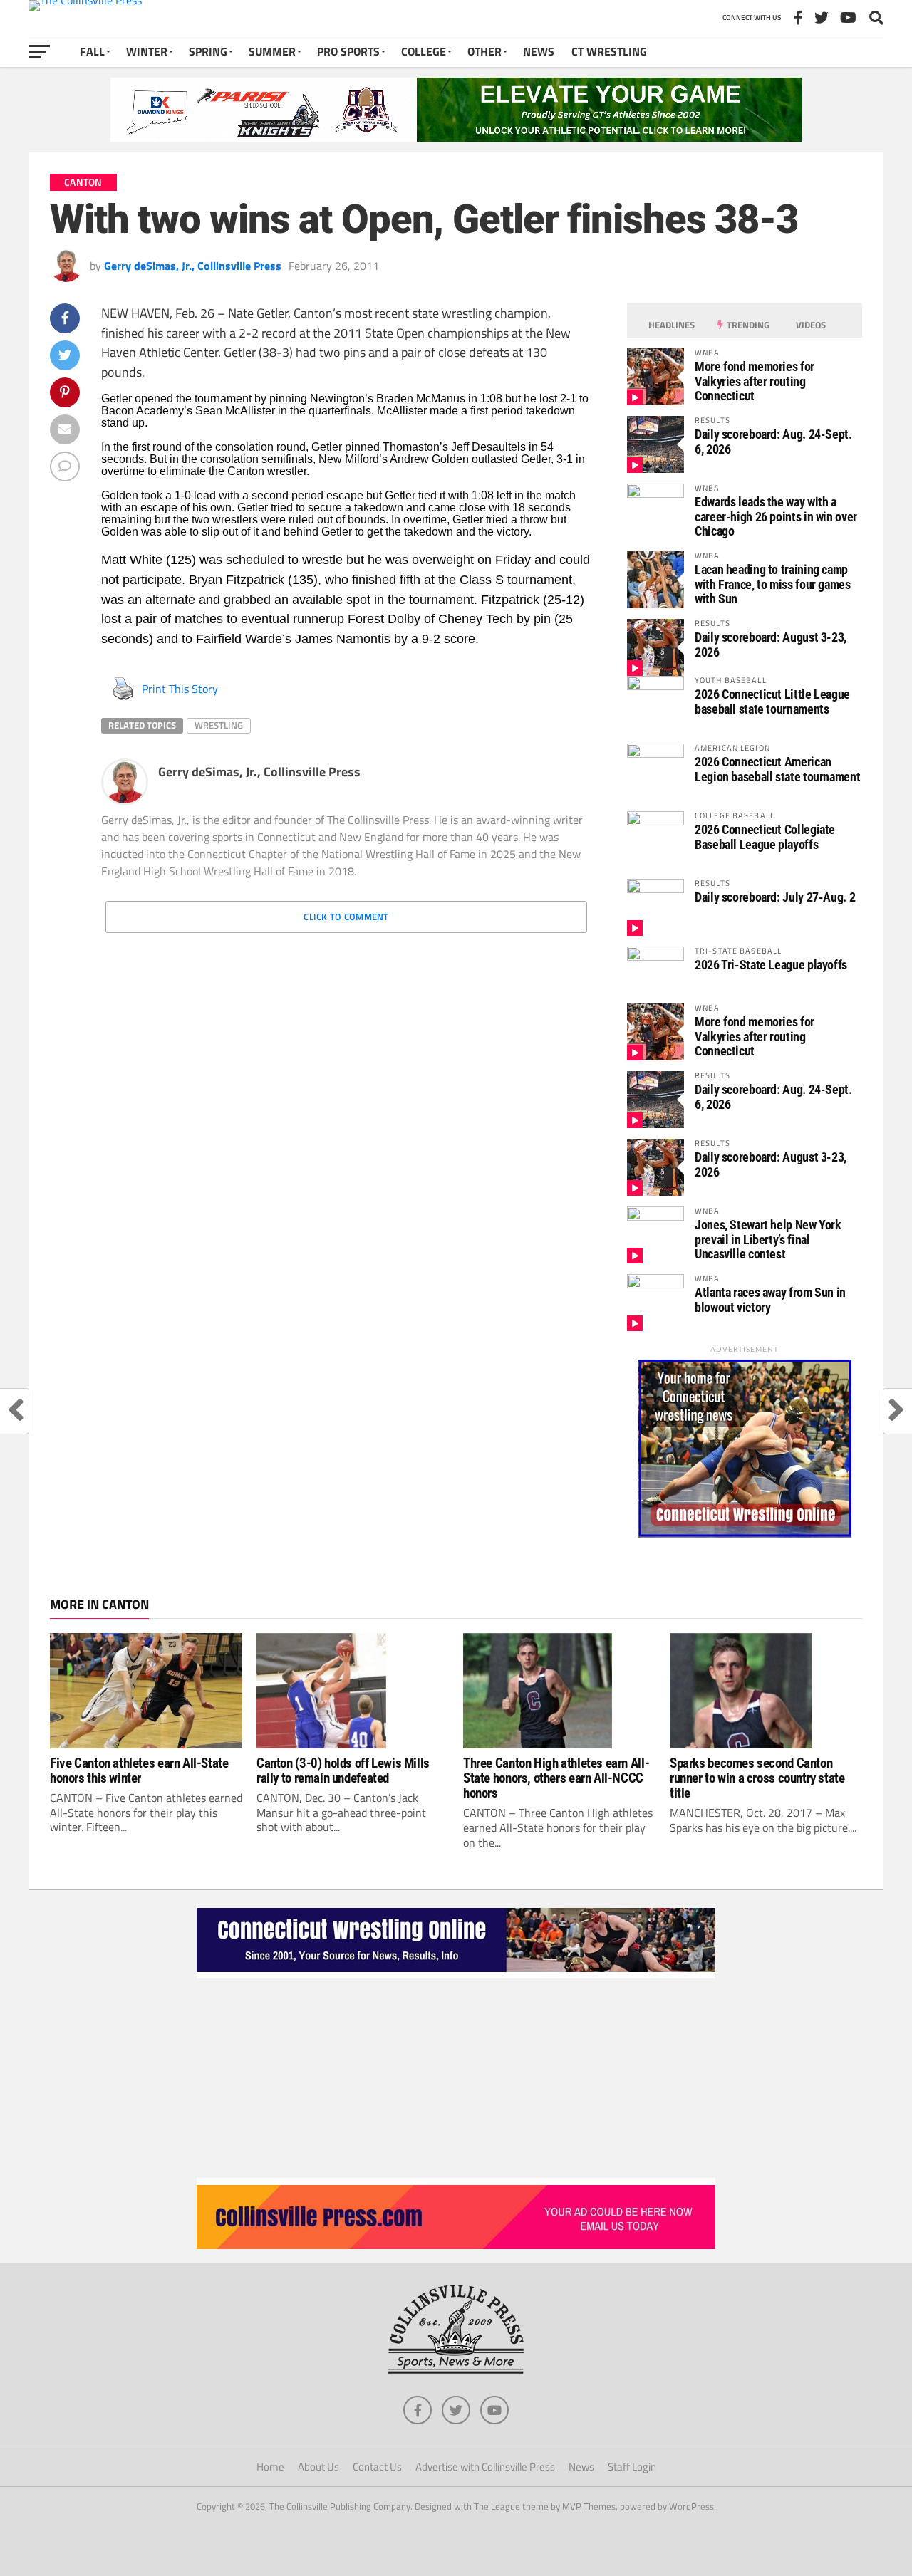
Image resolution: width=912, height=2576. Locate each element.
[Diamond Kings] (456, 137)
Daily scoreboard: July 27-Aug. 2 (775, 897)
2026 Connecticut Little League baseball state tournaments (772, 701)
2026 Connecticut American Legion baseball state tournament (777, 769)
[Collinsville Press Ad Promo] (456, 2245)
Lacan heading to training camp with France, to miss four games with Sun (773, 584)
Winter (147, 51)
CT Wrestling (609, 51)
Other (484, 51)
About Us (318, 2467)
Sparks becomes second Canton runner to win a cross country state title (757, 1778)
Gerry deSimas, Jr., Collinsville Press (193, 266)
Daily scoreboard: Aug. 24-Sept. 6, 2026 (773, 441)
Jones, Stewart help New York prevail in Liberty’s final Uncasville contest (768, 1239)
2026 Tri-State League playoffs (771, 965)
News (539, 51)
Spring (208, 51)
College (424, 51)
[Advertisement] (456, 2078)
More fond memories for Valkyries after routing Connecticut (755, 381)
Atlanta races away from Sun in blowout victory (770, 1299)
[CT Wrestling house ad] (745, 1533)
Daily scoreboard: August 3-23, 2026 (771, 644)
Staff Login (632, 2467)
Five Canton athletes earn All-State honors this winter (139, 1771)
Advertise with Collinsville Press (485, 2467)
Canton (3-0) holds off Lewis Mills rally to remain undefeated (343, 1771)
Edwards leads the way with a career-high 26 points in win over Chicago (776, 516)
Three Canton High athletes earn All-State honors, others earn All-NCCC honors (556, 1778)
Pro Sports (348, 51)
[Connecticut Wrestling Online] (456, 1974)
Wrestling (219, 725)
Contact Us (377, 2467)
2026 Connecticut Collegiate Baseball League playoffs (765, 836)
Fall (92, 51)
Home (270, 2467)
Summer (272, 51)
